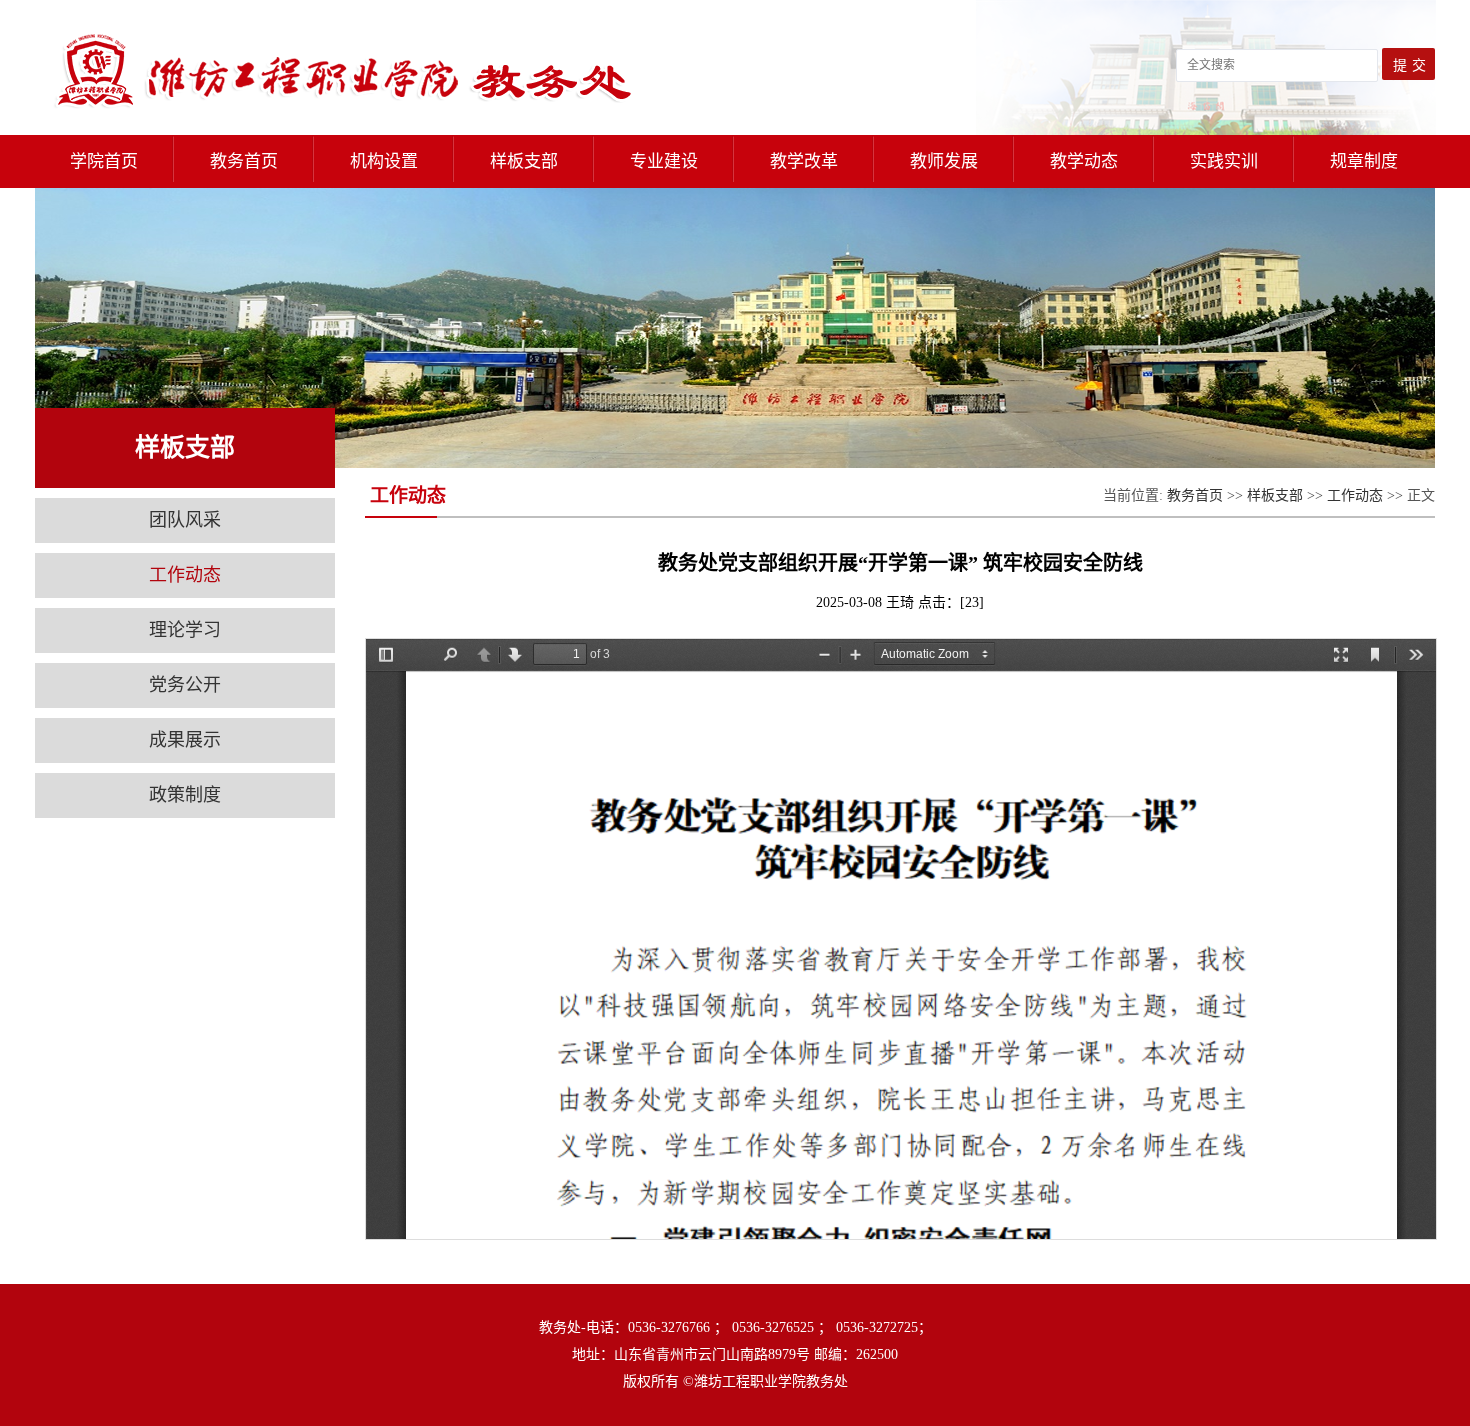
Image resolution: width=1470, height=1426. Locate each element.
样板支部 (1275, 495)
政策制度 (185, 795)
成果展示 (185, 740)
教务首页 (1195, 495)
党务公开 (185, 685)
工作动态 (185, 575)
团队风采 (185, 520)
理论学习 (185, 630)
